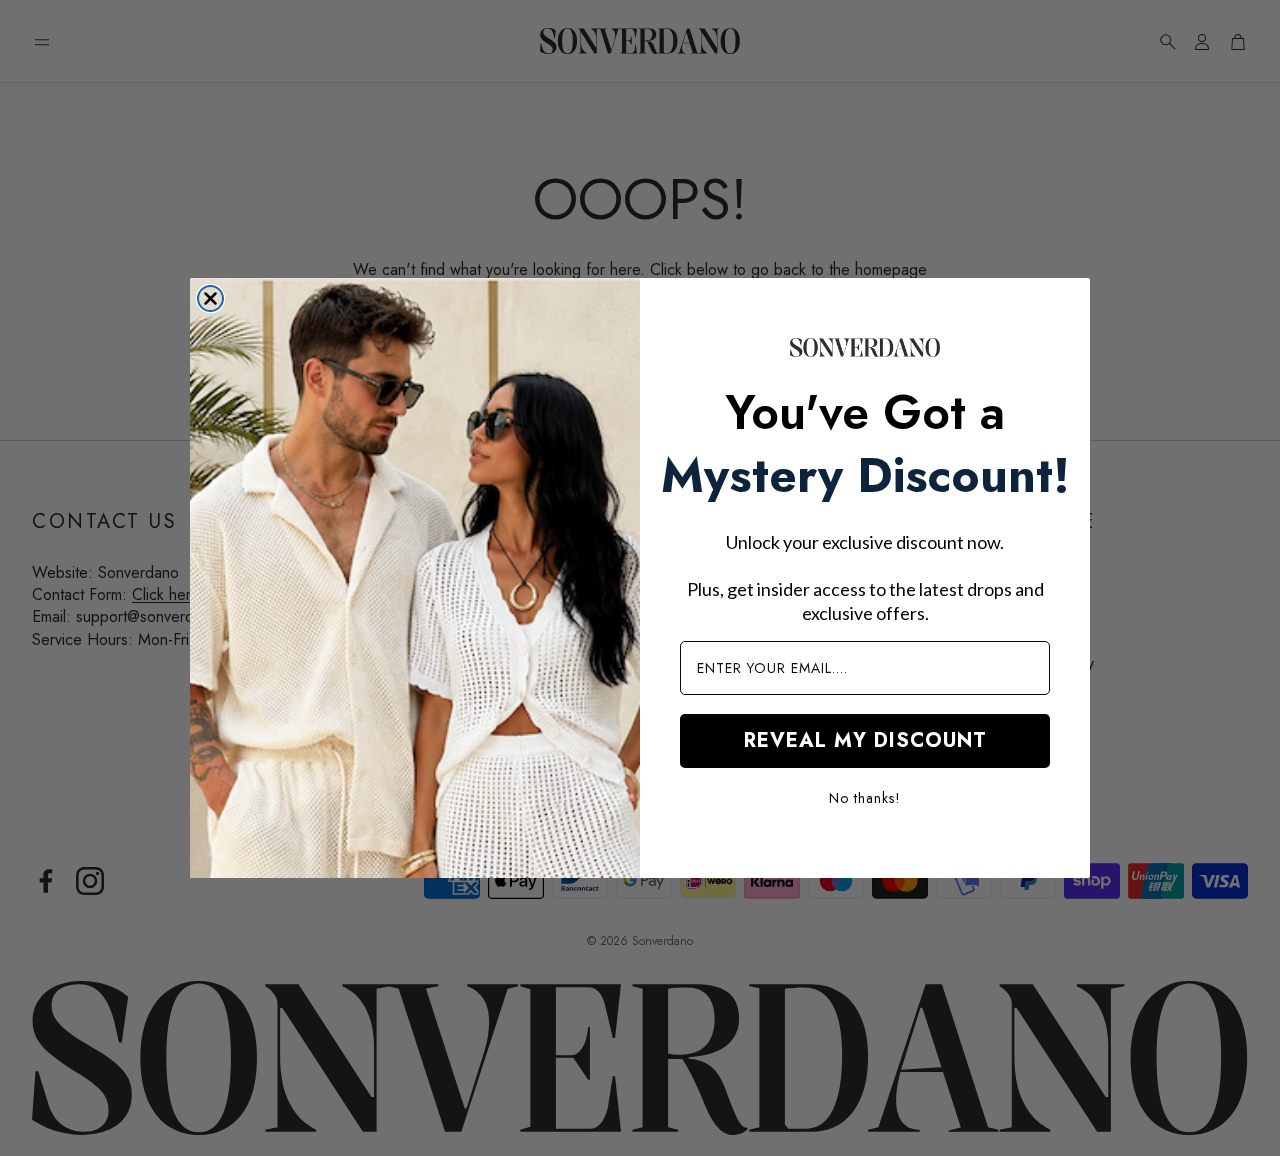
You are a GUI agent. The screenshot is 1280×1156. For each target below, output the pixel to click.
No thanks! (865, 798)
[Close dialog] (210, 298)
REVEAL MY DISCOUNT (865, 740)
